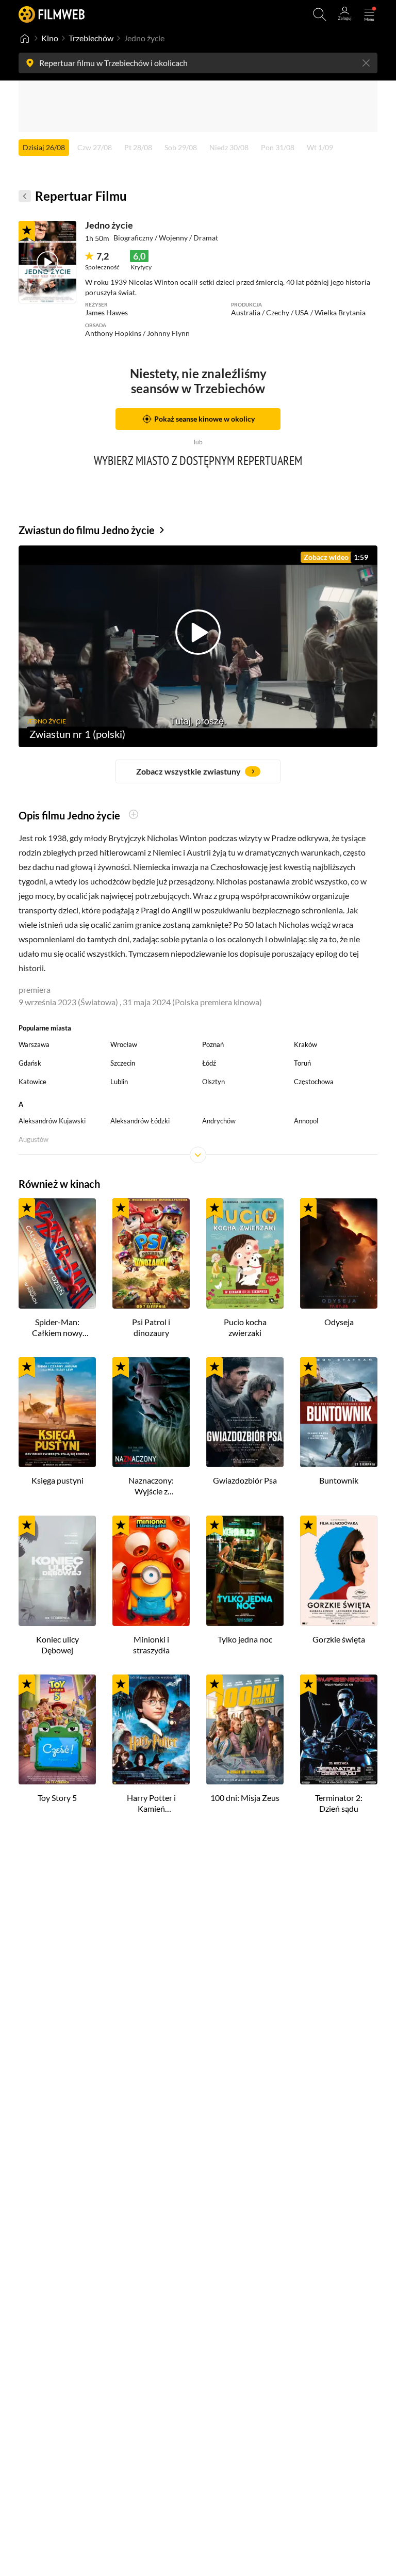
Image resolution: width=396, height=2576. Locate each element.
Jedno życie (109, 225)
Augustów (34, 1139)
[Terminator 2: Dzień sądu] (339, 1730)
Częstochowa (314, 1082)
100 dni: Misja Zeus (245, 1798)
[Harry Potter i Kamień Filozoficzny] (151, 1730)
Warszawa (34, 1044)
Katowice (32, 1082)
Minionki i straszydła (151, 1645)
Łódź (209, 1063)
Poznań (213, 1044)
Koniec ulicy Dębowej (57, 1645)
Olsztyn (213, 1082)
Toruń (302, 1063)
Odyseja (339, 1322)
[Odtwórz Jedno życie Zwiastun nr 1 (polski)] (47, 262)
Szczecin (123, 1063)
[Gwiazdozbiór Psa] (245, 1412)
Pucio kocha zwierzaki (245, 1327)
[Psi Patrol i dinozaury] (151, 1253)
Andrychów (219, 1121)
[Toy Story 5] (57, 1730)
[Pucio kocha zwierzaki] (245, 1253)
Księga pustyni (57, 1480)
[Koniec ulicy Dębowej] (57, 1571)
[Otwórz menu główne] (369, 14)
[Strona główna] (25, 38)
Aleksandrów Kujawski (52, 1121)
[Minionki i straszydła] (151, 1571)
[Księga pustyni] (57, 1412)
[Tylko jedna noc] (245, 1571)
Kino (50, 38)
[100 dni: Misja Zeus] (245, 1730)
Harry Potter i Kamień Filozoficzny (151, 1804)
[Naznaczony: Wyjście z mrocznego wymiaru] (151, 1412)
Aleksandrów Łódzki (140, 1121)
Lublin (119, 1082)
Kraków (306, 1044)
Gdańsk (30, 1063)
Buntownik (339, 1480)
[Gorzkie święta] (339, 1571)
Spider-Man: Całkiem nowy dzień (57, 1328)
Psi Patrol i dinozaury (151, 1327)
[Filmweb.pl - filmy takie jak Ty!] (52, 14)
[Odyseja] (339, 1253)
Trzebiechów (91, 38)
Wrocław (124, 1044)
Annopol (306, 1121)
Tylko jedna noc (245, 1639)
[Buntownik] (339, 1412)
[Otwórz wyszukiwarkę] (320, 14)
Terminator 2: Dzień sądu (339, 1803)
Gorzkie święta (339, 1639)
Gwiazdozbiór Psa (245, 1480)
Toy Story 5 (57, 1798)
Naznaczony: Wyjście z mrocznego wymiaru (151, 1486)
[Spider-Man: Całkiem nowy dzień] (57, 1253)
